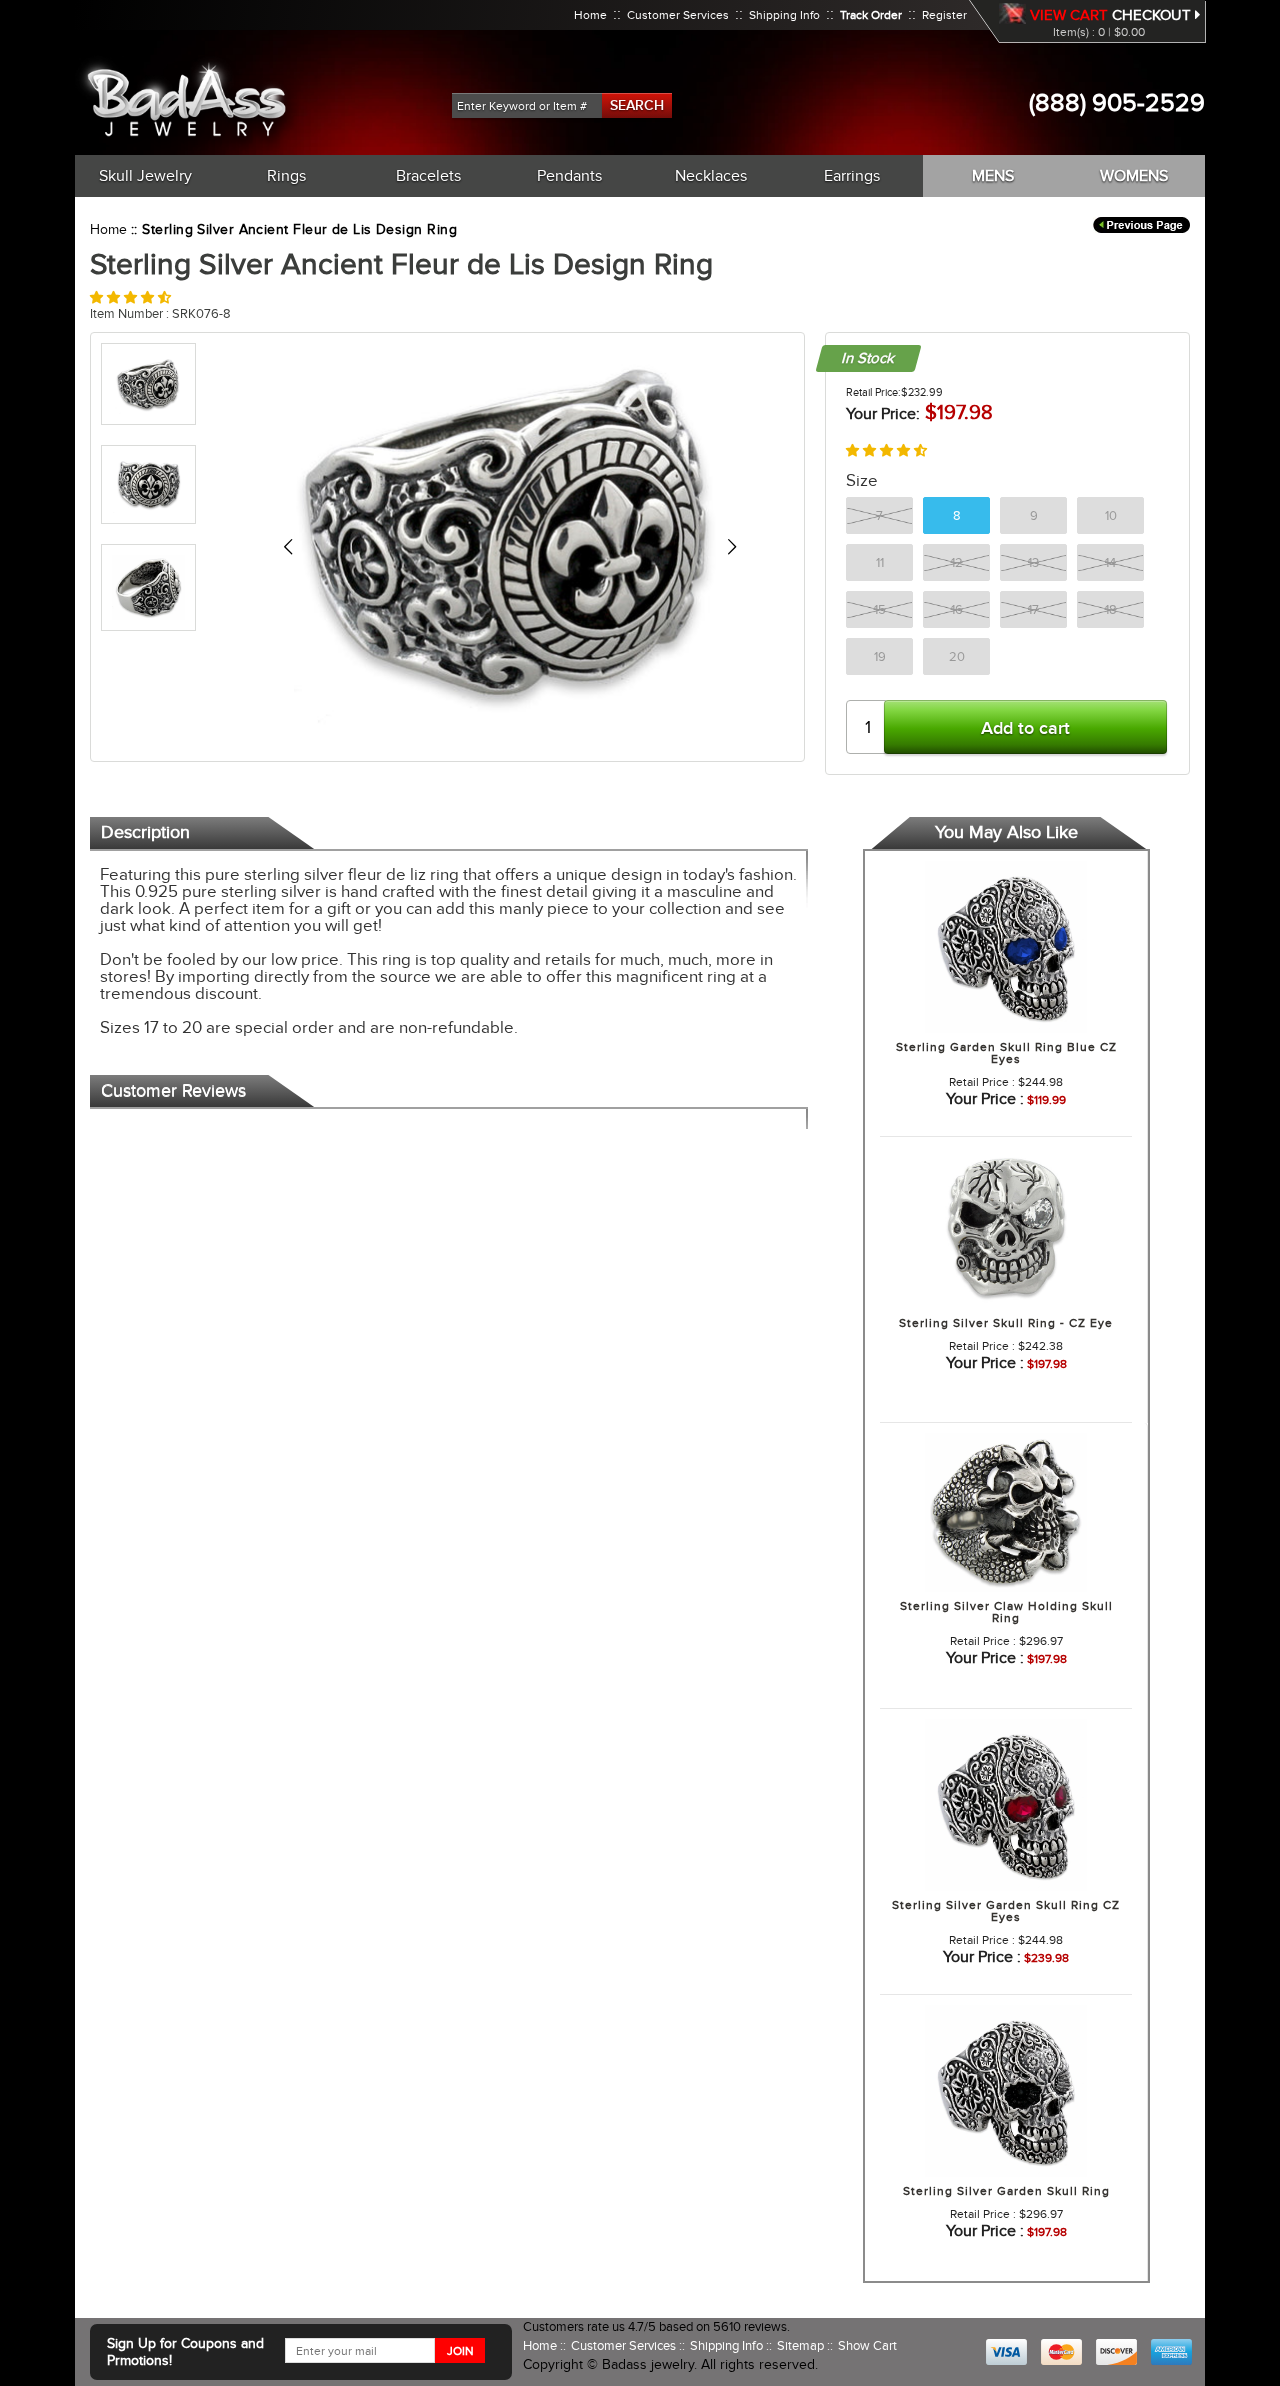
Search (637, 105)
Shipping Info (784, 15)
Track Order (871, 15)
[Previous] (287, 547)
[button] (130, 297)
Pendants (569, 176)
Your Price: (883, 414)
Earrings (852, 176)
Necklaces (711, 176)
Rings (286, 176)
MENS (993, 176)
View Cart (1069, 15)
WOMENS (1134, 176)
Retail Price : (982, 1082)
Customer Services (678, 15)
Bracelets (428, 176)
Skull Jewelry (145, 176)
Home (590, 15)
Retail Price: (873, 392)
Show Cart (867, 2345)
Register (944, 15)
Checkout (1153, 15)
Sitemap (802, 2345)
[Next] (731, 547)
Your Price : (985, 1099)
